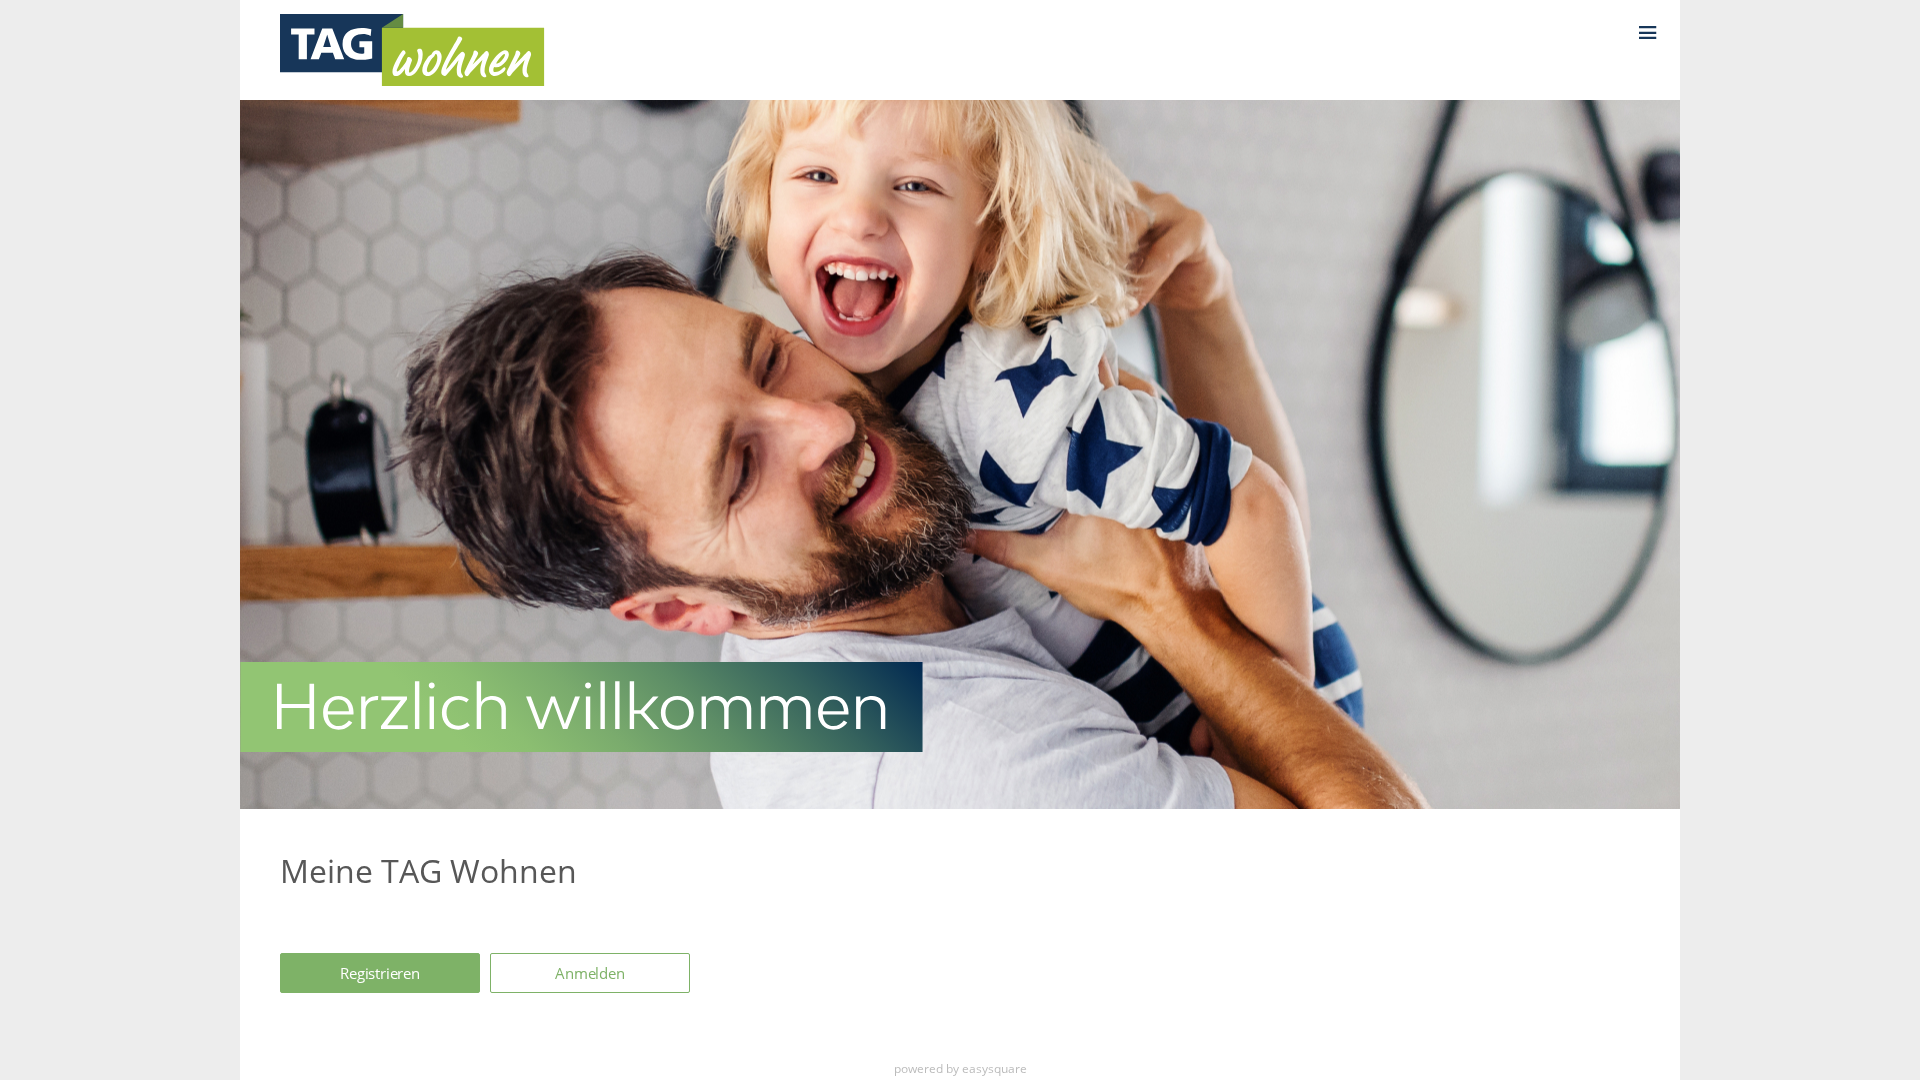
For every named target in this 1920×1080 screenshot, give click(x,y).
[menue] (1658, 24)
